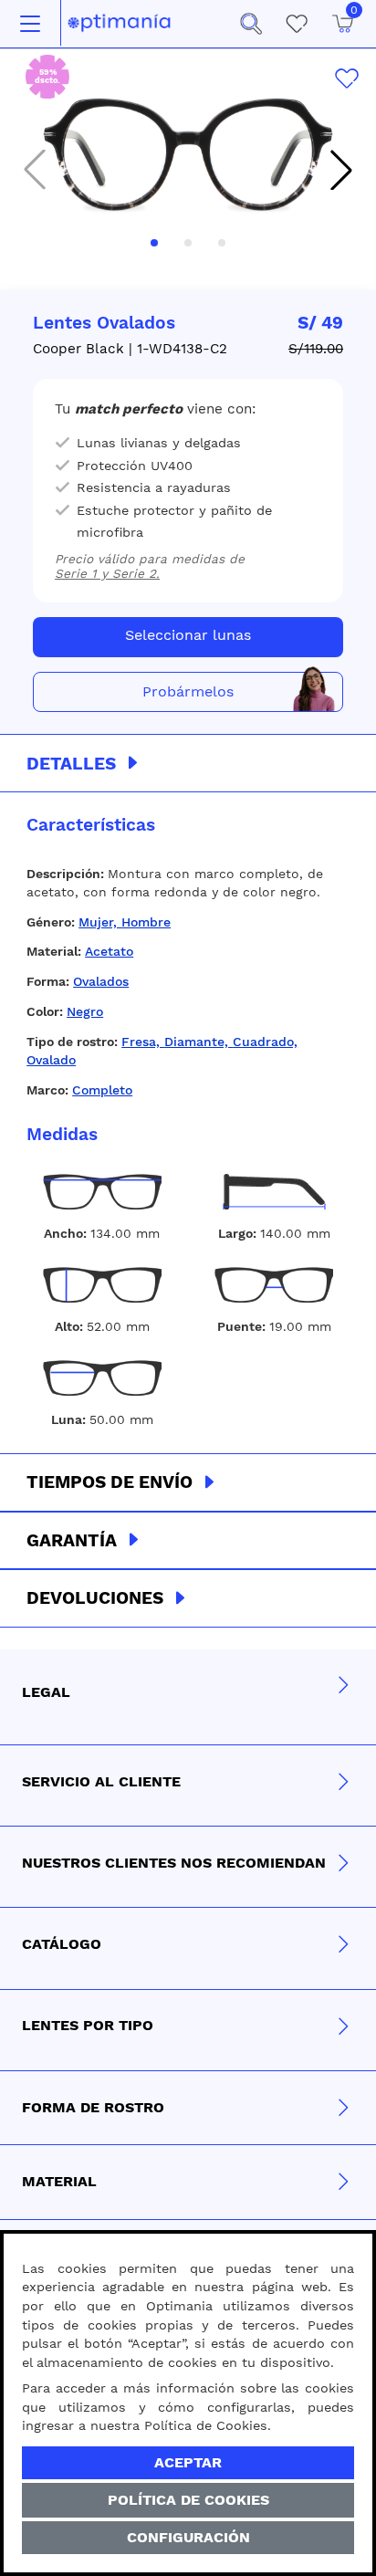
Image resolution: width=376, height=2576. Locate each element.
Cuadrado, (265, 1042)
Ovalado (51, 1060)
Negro (85, 1011)
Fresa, (143, 1042)
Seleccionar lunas (188, 635)
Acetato (109, 951)
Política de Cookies (188, 2500)
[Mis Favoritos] (297, 24)
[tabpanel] (188, 1123)
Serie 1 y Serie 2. (107, 573)
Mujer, (100, 922)
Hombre (146, 922)
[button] (251, 24)
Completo (102, 1090)
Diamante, (198, 1042)
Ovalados (101, 981)
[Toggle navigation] (30, 24)
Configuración (188, 2537)
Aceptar (188, 2462)
